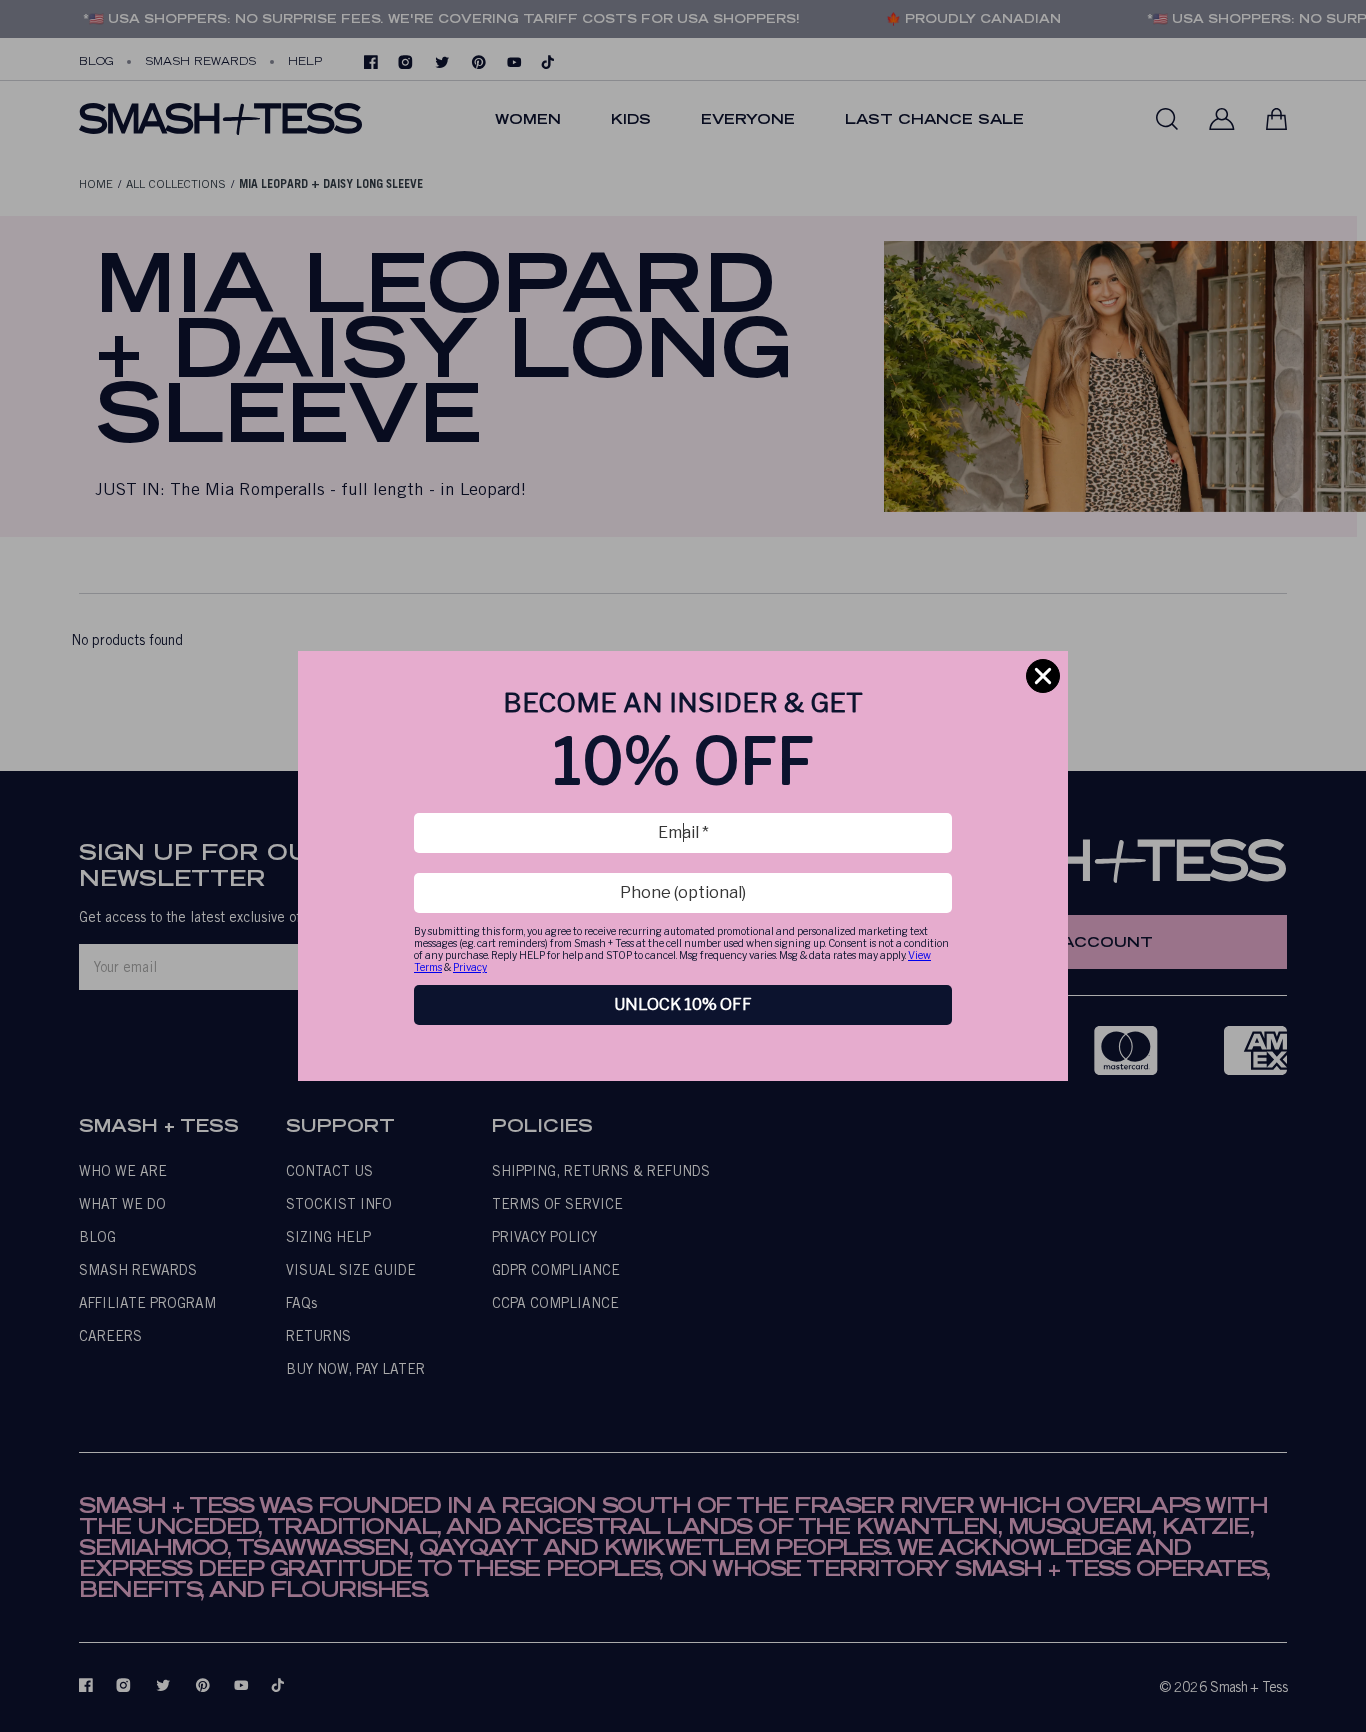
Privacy (470, 967)
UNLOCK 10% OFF (683, 1004)
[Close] (1043, 676)
